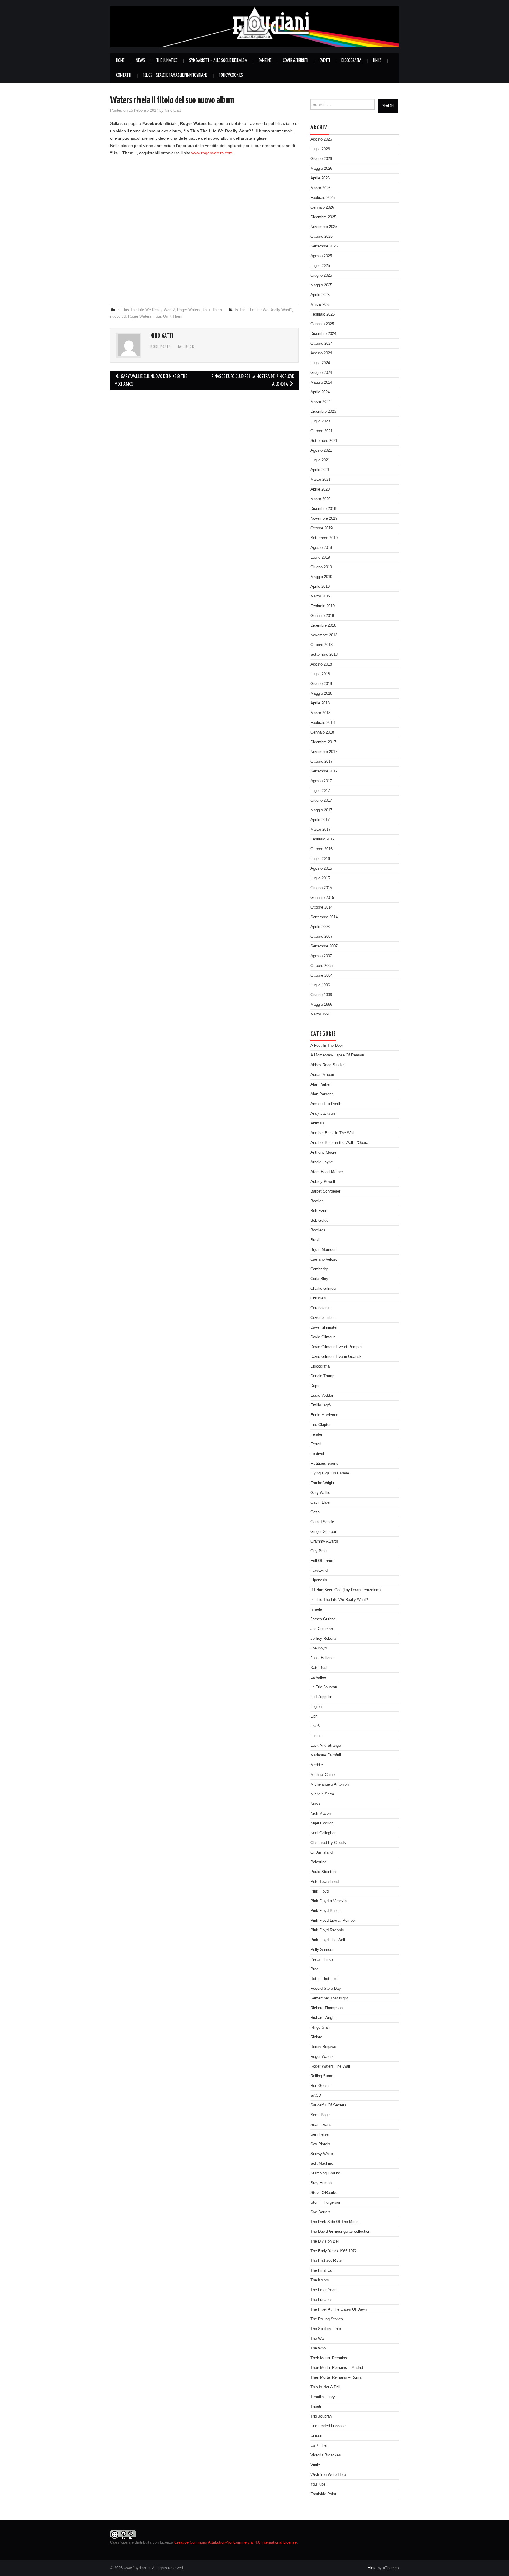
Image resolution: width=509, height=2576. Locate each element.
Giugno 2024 (321, 373)
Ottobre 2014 (322, 907)
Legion (316, 1707)
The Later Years (324, 2290)
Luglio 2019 (320, 557)
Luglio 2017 (320, 791)
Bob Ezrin (319, 1211)
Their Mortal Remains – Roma (336, 2377)
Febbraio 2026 (323, 198)
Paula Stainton (323, 1872)
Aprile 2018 (320, 703)
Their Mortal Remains (329, 2358)
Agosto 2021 (321, 450)
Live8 (315, 1726)
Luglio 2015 (320, 878)
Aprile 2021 (320, 470)
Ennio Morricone (324, 1415)
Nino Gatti (173, 110)
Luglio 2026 (320, 149)
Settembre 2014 (324, 917)
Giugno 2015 (321, 888)
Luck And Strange (326, 1746)
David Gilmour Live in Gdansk (336, 1357)
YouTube (318, 2484)
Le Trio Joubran (324, 1687)
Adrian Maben (322, 1075)
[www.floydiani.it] (254, 26)
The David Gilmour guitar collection (340, 2232)
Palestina (318, 1862)
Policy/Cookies (231, 75)
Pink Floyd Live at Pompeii (333, 1921)
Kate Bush (319, 1668)
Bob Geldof (320, 1221)
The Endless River (326, 2261)
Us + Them (212, 310)
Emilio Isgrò (321, 1405)
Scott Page (320, 2115)
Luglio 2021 (320, 460)
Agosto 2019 (321, 548)
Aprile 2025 (320, 295)
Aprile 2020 (320, 489)
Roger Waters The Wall (330, 2066)
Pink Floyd (320, 1891)
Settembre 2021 (324, 441)
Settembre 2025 (324, 246)
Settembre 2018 (324, 655)
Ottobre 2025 (322, 237)
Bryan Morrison (323, 1250)
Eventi (325, 61)
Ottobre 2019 (322, 528)
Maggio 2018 (321, 693)
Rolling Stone (322, 2076)
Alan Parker (320, 1084)
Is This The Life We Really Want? (146, 310)
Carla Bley (319, 1279)
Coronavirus (321, 1308)
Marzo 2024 (320, 402)
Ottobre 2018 (322, 645)
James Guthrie (323, 1619)
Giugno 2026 (321, 159)
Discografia (351, 61)
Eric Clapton (321, 1425)
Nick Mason (321, 1814)
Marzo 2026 (320, 188)
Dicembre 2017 (323, 742)
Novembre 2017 (324, 752)
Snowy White (322, 2154)
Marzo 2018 (320, 713)
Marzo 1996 (320, 1014)
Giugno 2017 (321, 800)
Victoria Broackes (326, 2455)
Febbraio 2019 (323, 606)
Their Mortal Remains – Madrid (337, 2368)
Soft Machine (322, 2164)
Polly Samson (322, 1950)
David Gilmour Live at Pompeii (336, 1347)
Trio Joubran (321, 2416)
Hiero (372, 2568)
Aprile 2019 (320, 587)
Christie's (318, 1298)
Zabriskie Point (323, 2494)
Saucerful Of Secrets (328, 2105)
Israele (316, 1609)
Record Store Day (326, 1989)
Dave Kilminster (324, 1327)
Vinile (315, 2465)
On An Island (322, 1852)
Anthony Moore (323, 1152)
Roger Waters (189, 310)
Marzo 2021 (320, 480)
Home (120, 61)
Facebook (186, 347)
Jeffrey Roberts (324, 1639)
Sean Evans (321, 2125)
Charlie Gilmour (324, 1289)
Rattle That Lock (325, 1979)
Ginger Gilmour (323, 1532)
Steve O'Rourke (324, 2193)
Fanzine (265, 61)
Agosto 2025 (321, 256)
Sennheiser (320, 2134)
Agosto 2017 (321, 781)
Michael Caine (323, 1775)
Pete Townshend (325, 1882)
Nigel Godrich (322, 1823)
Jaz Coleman (322, 1629)
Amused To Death (326, 1104)
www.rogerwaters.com (212, 153)
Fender (316, 1434)
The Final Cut (322, 2270)
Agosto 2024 (321, 353)
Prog (314, 1969)
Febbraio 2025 (323, 314)
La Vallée (318, 1677)
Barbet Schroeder (325, 1191)
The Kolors (320, 2280)
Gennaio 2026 (322, 207)
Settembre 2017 (324, 771)
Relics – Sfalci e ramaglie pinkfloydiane (175, 75)
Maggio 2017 (321, 810)
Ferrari (316, 1444)
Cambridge (320, 1269)
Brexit (315, 1240)
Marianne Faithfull (326, 1755)
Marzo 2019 (320, 596)
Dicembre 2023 (323, 412)
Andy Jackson (323, 1114)
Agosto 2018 (321, 664)
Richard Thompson (327, 2008)
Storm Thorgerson (326, 2202)
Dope (315, 1386)
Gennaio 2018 (322, 732)
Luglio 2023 (320, 421)
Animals (317, 1123)
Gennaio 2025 (322, 324)
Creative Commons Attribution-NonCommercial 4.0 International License (236, 2542)
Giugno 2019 (321, 567)
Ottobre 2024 (322, 344)
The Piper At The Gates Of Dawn (339, 2309)
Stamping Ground (325, 2173)
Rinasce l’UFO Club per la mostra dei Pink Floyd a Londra (253, 380)
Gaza (315, 1512)
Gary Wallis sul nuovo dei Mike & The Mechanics (151, 380)
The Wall (318, 2339)
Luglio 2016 (320, 859)
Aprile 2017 (320, 820)
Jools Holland (322, 1658)
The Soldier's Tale (326, 2329)
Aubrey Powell (323, 1182)
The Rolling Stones (327, 2319)
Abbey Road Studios (328, 1065)
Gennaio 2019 (322, 616)
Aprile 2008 (320, 927)
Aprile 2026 (320, 178)
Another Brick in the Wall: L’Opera (339, 1143)
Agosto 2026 (321, 139)
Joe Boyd (319, 1648)
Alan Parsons (322, 1094)
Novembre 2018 (324, 635)
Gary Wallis (320, 1493)
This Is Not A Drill (325, 2387)
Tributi (316, 2407)
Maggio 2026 (321, 169)
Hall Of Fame (322, 1561)
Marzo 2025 (320, 305)
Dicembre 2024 (323, 334)
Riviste (316, 2037)
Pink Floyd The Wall (328, 1940)
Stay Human (321, 2183)
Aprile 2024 (320, 392)
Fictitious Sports (324, 1464)
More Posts (161, 347)
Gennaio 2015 (322, 898)
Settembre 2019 (324, 538)
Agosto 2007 (321, 956)
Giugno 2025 (321, 275)
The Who (318, 2348)
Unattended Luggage (328, 2426)
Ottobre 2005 (322, 966)
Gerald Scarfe (322, 1522)
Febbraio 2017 (323, 839)
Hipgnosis (319, 1580)
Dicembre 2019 (323, 509)
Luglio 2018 (320, 674)
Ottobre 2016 (322, 849)
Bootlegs (318, 1230)
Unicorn (317, 2436)
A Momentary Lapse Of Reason (337, 1055)
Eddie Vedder (322, 1396)
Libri (314, 1716)
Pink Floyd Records (327, 1930)
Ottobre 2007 (322, 937)
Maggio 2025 (321, 285)
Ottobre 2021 (322, 431)
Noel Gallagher (323, 1833)
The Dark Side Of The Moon (334, 2222)
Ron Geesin (320, 2086)
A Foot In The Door (327, 1046)
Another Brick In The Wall (332, 1133)
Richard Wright (323, 2018)
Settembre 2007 (324, 946)
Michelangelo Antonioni (330, 1784)
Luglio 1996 (320, 985)
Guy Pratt (319, 1551)
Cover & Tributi (295, 61)
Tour (157, 316)
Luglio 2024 (320, 363)
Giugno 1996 (321, 995)
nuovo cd (118, 316)
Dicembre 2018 (323, 625)
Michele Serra (322, 1794)
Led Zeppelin (321, 1697)
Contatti (124, 75)
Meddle (317, 1765)
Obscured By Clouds (328, 1843)
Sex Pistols (320, 2144)
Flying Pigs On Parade (330, 1473)
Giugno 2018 (321, 684)
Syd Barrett (320, 2212)
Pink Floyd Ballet (325, 1911)
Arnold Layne (322, 1162)
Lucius (316, 1736)
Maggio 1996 (321, 1005)
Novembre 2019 (324, 518)
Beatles (317, 1201)
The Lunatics (167, 61)
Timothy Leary (323, 2397)
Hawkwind (319, 1571)
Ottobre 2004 (322, 975)
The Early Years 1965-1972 (334, 2251)
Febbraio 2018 (323, 723)
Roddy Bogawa (323, 2047)
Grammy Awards (325, 1541)
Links (377, 61)
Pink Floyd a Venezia (329, 1901)
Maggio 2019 (321, 577)
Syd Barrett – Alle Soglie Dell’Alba (218, 61)
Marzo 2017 (320, 830)
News (140, 61)
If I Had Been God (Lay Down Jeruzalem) (346, 1590)
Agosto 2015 (321, 868)
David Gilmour (323, 1337)
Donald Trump (322, 1376)
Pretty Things (322, 1959)
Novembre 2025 (324, 227)
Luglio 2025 (320, 266)
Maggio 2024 (321, 382)
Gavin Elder (320, 1502)
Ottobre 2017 (322, 762)
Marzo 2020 (320, 499)
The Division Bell (325, 2241)
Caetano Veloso (324, 1259)
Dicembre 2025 (323, 217)
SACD (316, 2096)
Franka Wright (322, 1483)
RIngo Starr (320, 2027)
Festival (317, 1454)
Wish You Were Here (328, 2475)
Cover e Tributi (323, 1318)
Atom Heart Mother (327, 1172)
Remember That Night (329, 1998)
